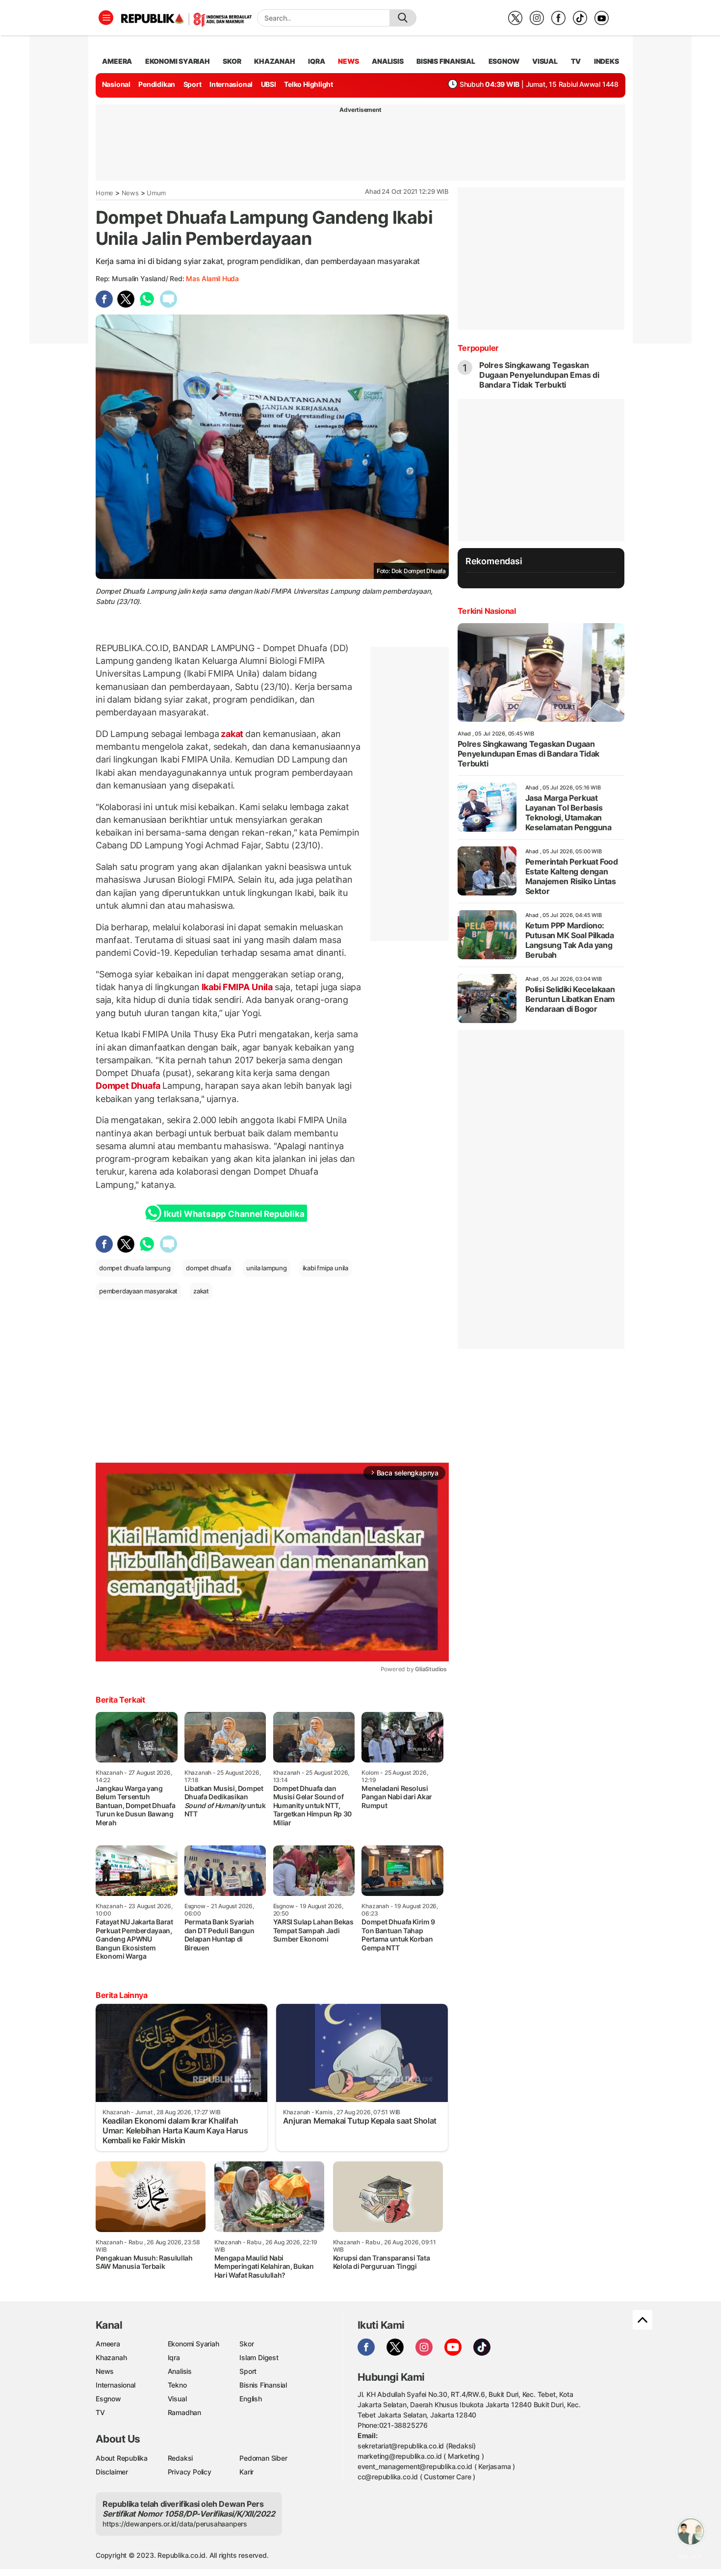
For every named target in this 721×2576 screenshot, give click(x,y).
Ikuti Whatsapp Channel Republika (234, 1214)
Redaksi (180, 2458)
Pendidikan (157, 84)
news (348, 61)
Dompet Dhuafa (129, 1086)
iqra (316, 61)
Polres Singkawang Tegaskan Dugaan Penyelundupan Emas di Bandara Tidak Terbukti (539, 375)
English (251, 2399)
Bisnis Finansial (446, 61)
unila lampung (266, 1268)
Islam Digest (259, 2357)
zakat (232, 734)
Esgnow (108, 2399)
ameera (117, 61)
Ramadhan (184, 2412)
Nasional (116, 84)
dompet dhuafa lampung (135, 1268)
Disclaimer (112, 2472)
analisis (387, 61)
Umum (156, 193)
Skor (246, 2344)
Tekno (177, 2385)
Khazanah (111, 2357)
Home (104, 193)
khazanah (274, 61)
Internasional (231, 84)
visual (545, 61)
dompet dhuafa (208, 1268)
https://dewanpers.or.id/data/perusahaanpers (175, 2524)
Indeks (606, 61)
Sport (193, 84)
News (130, 193)
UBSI (269, 84)
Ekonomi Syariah (178, 61)
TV (576, 61)
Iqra (174, 2357)
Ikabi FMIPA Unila (237, 987)
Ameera (108, 2344)
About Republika (122, 2458)
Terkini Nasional (487, 611)
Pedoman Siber (263, 2458)
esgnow (504, 61)
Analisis (180, 2371)
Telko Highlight (309, 84)
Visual (177, 2399)
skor (232, 61)
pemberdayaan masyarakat (138, 1291)
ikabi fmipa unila (325, 1268)
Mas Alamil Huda (212, 278)
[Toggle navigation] (106, 18)
